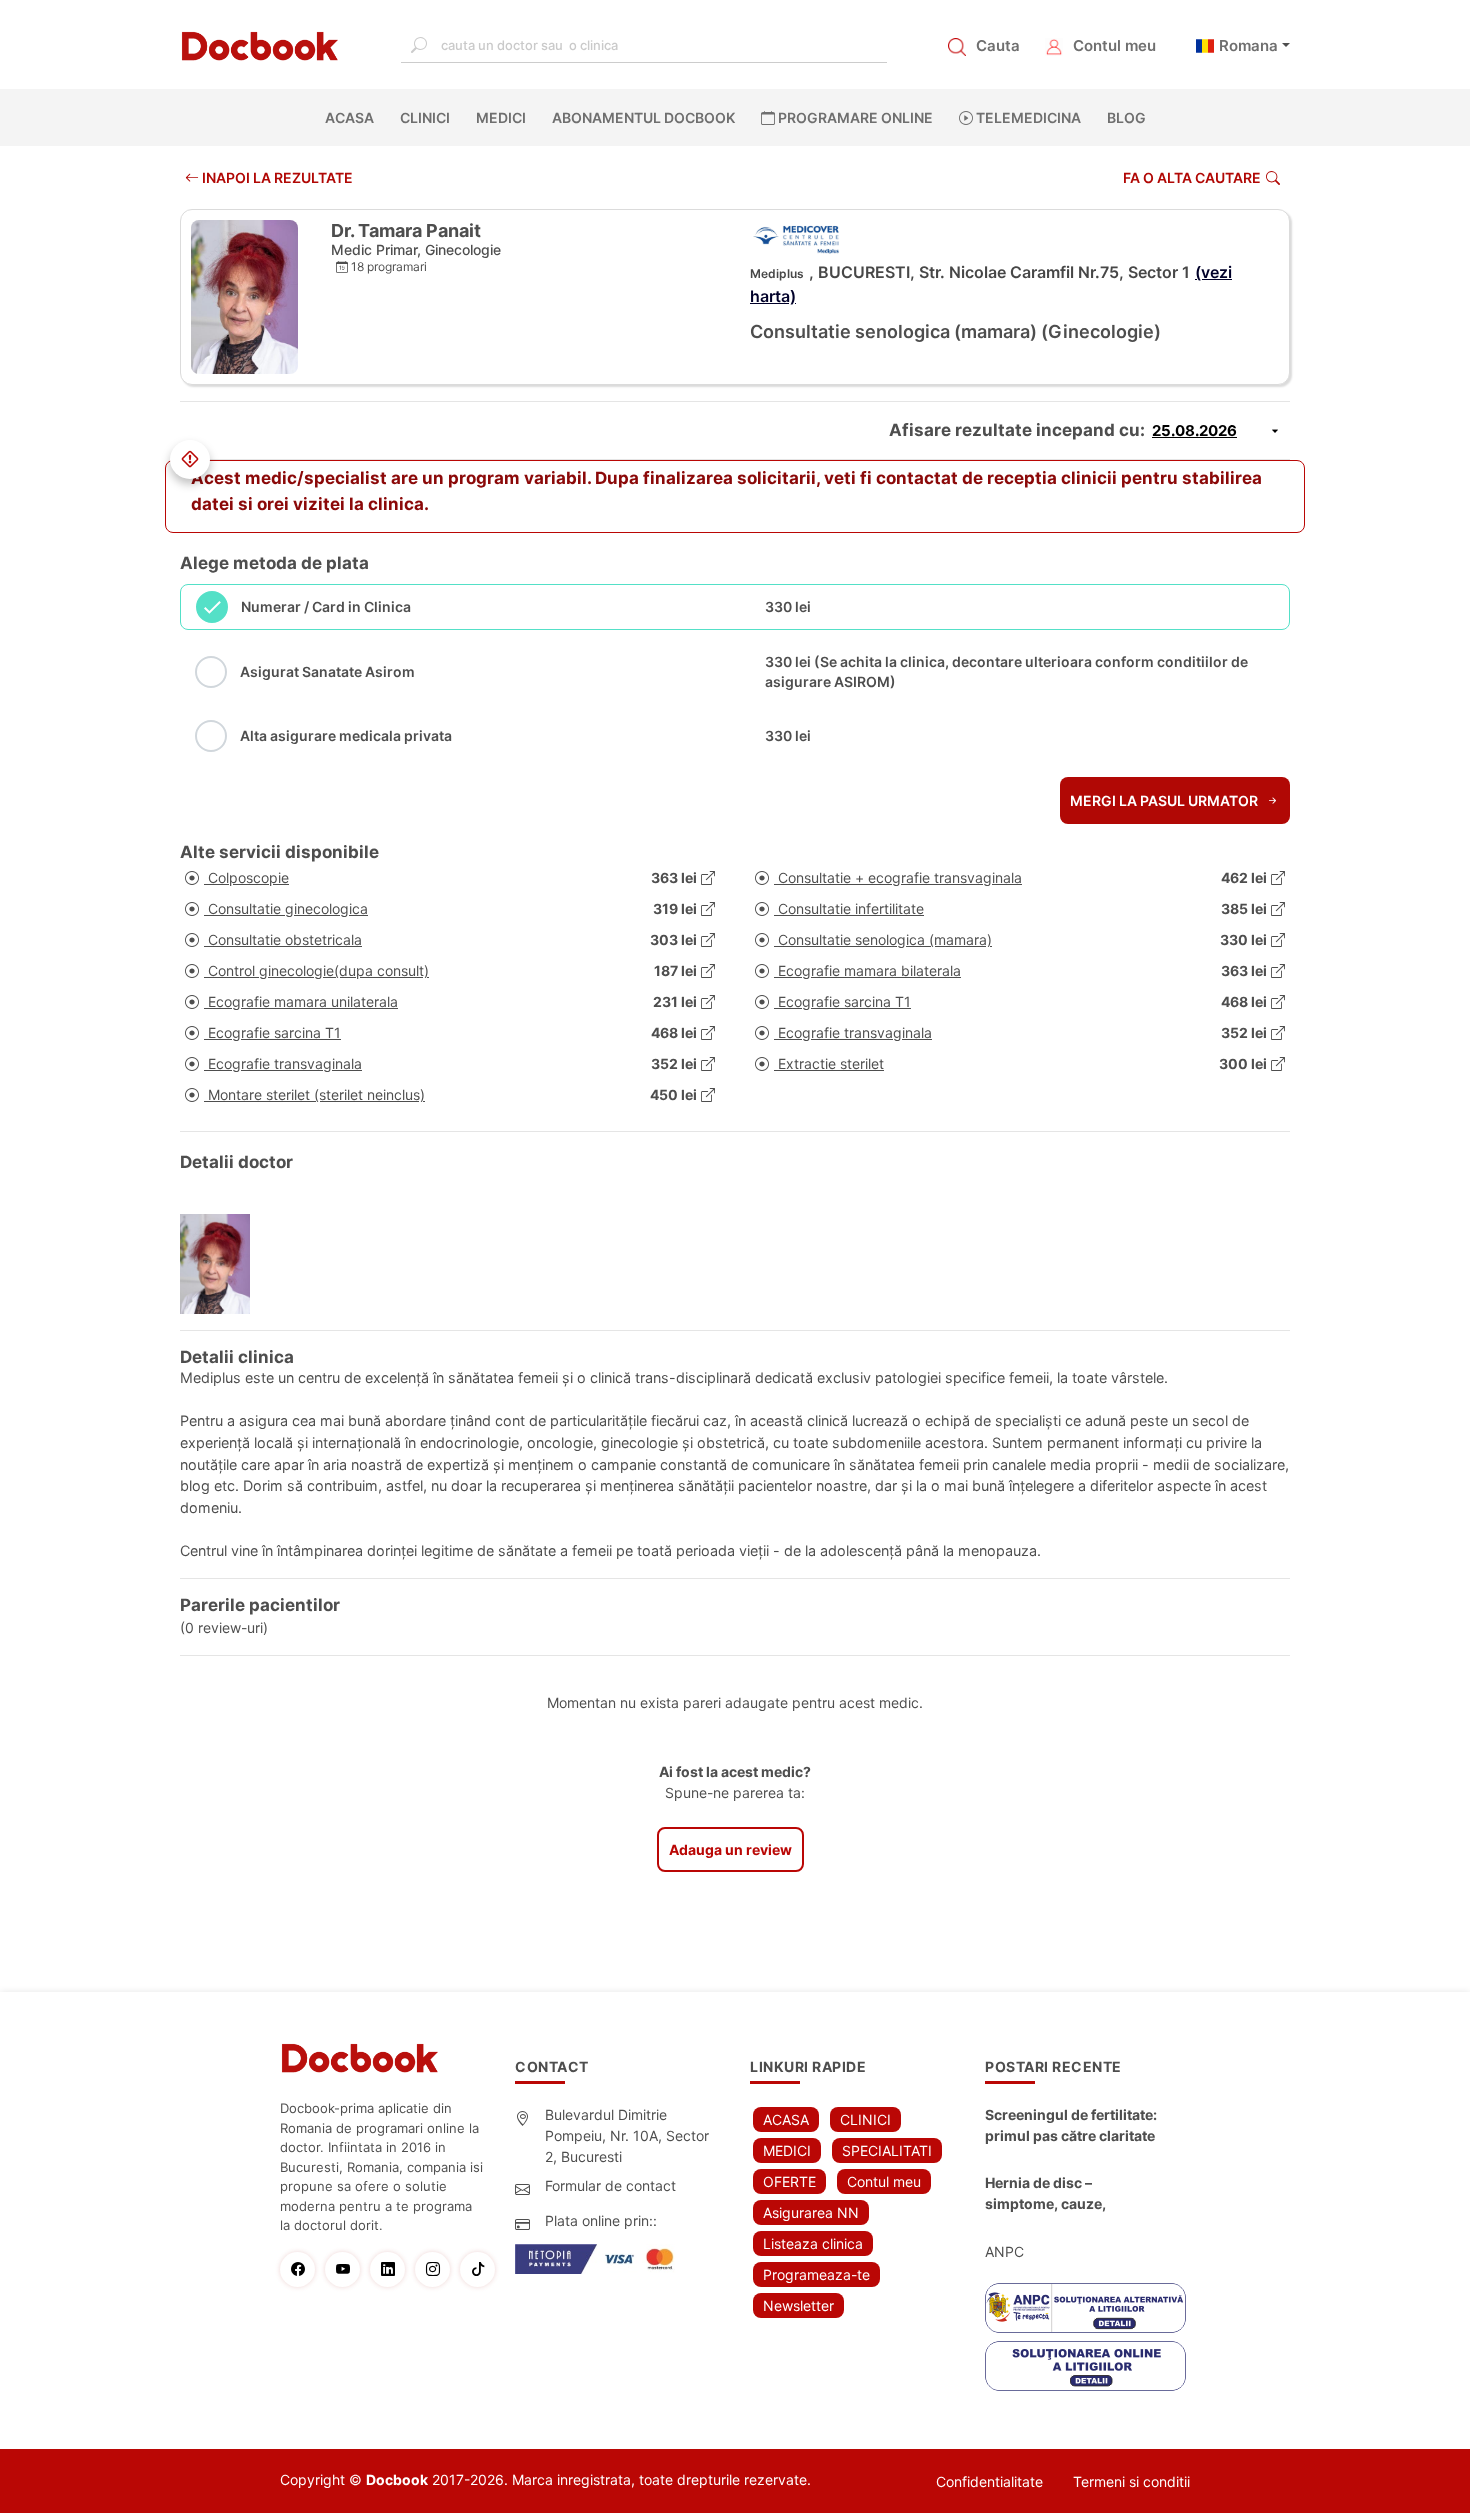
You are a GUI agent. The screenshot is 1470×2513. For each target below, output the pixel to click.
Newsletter (798, 2305)
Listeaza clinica (813, 2243)
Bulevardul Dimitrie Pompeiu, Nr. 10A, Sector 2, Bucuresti (627, 2135)
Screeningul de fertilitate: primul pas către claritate (1071, 2125)
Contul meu (1114, 45)
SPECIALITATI (887, 2150)
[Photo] (222, 1264)
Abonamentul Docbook (643, 117)
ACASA (353, 117)
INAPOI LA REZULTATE (276, 177)
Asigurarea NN (811, 2212)
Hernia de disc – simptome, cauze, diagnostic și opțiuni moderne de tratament (1061, 2194)
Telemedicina (1027, 117)
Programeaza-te (816, 2274)
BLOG (1126, 117)
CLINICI (425, 117)
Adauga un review (730, 1849)
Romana (1248, 45)
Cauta (998, 45)
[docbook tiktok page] (482, 2269)
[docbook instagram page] (437, 2269)
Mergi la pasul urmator (1165, 800)
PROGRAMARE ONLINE (854, 117)
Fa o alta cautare (1192, 177)
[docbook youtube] (347, 2269)
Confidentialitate (989, 2481)
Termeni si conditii (1131, 2481)
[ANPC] (1085, 2308)
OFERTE (789, 2181)
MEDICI (501, 117)
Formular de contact (610, 2185)
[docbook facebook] (302, 2269)
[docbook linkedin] (392, 2269)
